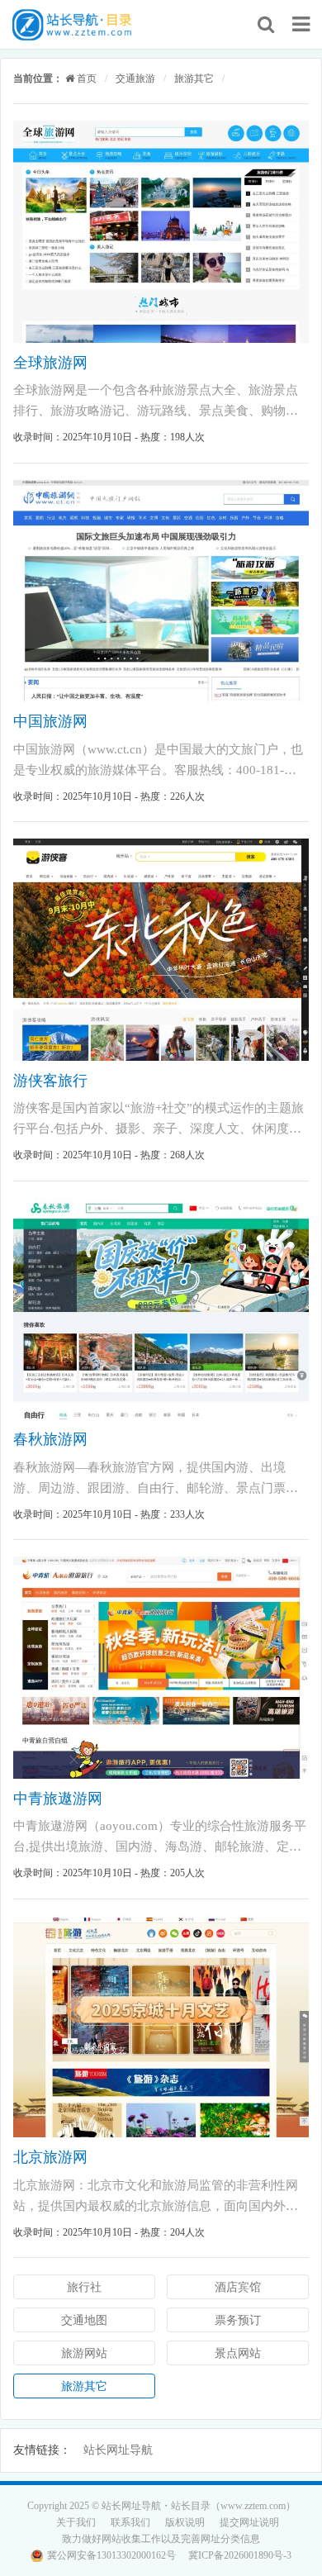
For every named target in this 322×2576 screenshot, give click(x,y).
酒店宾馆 (238, 2287)
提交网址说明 (249, 2522)
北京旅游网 (50, 2157)
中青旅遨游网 (58, 1799)
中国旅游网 (50, 721)
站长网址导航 (118, 2450)
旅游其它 (194, 78)
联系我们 (130, 2522)
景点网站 (238, 2353)
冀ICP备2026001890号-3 (240, 2555)
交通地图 (84, 2320)
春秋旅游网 (50, 1439)
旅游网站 (84, 2353)
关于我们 (76, 2522)
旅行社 (84, 2287)
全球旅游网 (50, 363)
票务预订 (238, 2320)
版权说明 (185, 2522)
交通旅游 (135, 78)
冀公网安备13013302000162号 (111, 2555)
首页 (85, 78)
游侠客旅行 (50, 1081)
